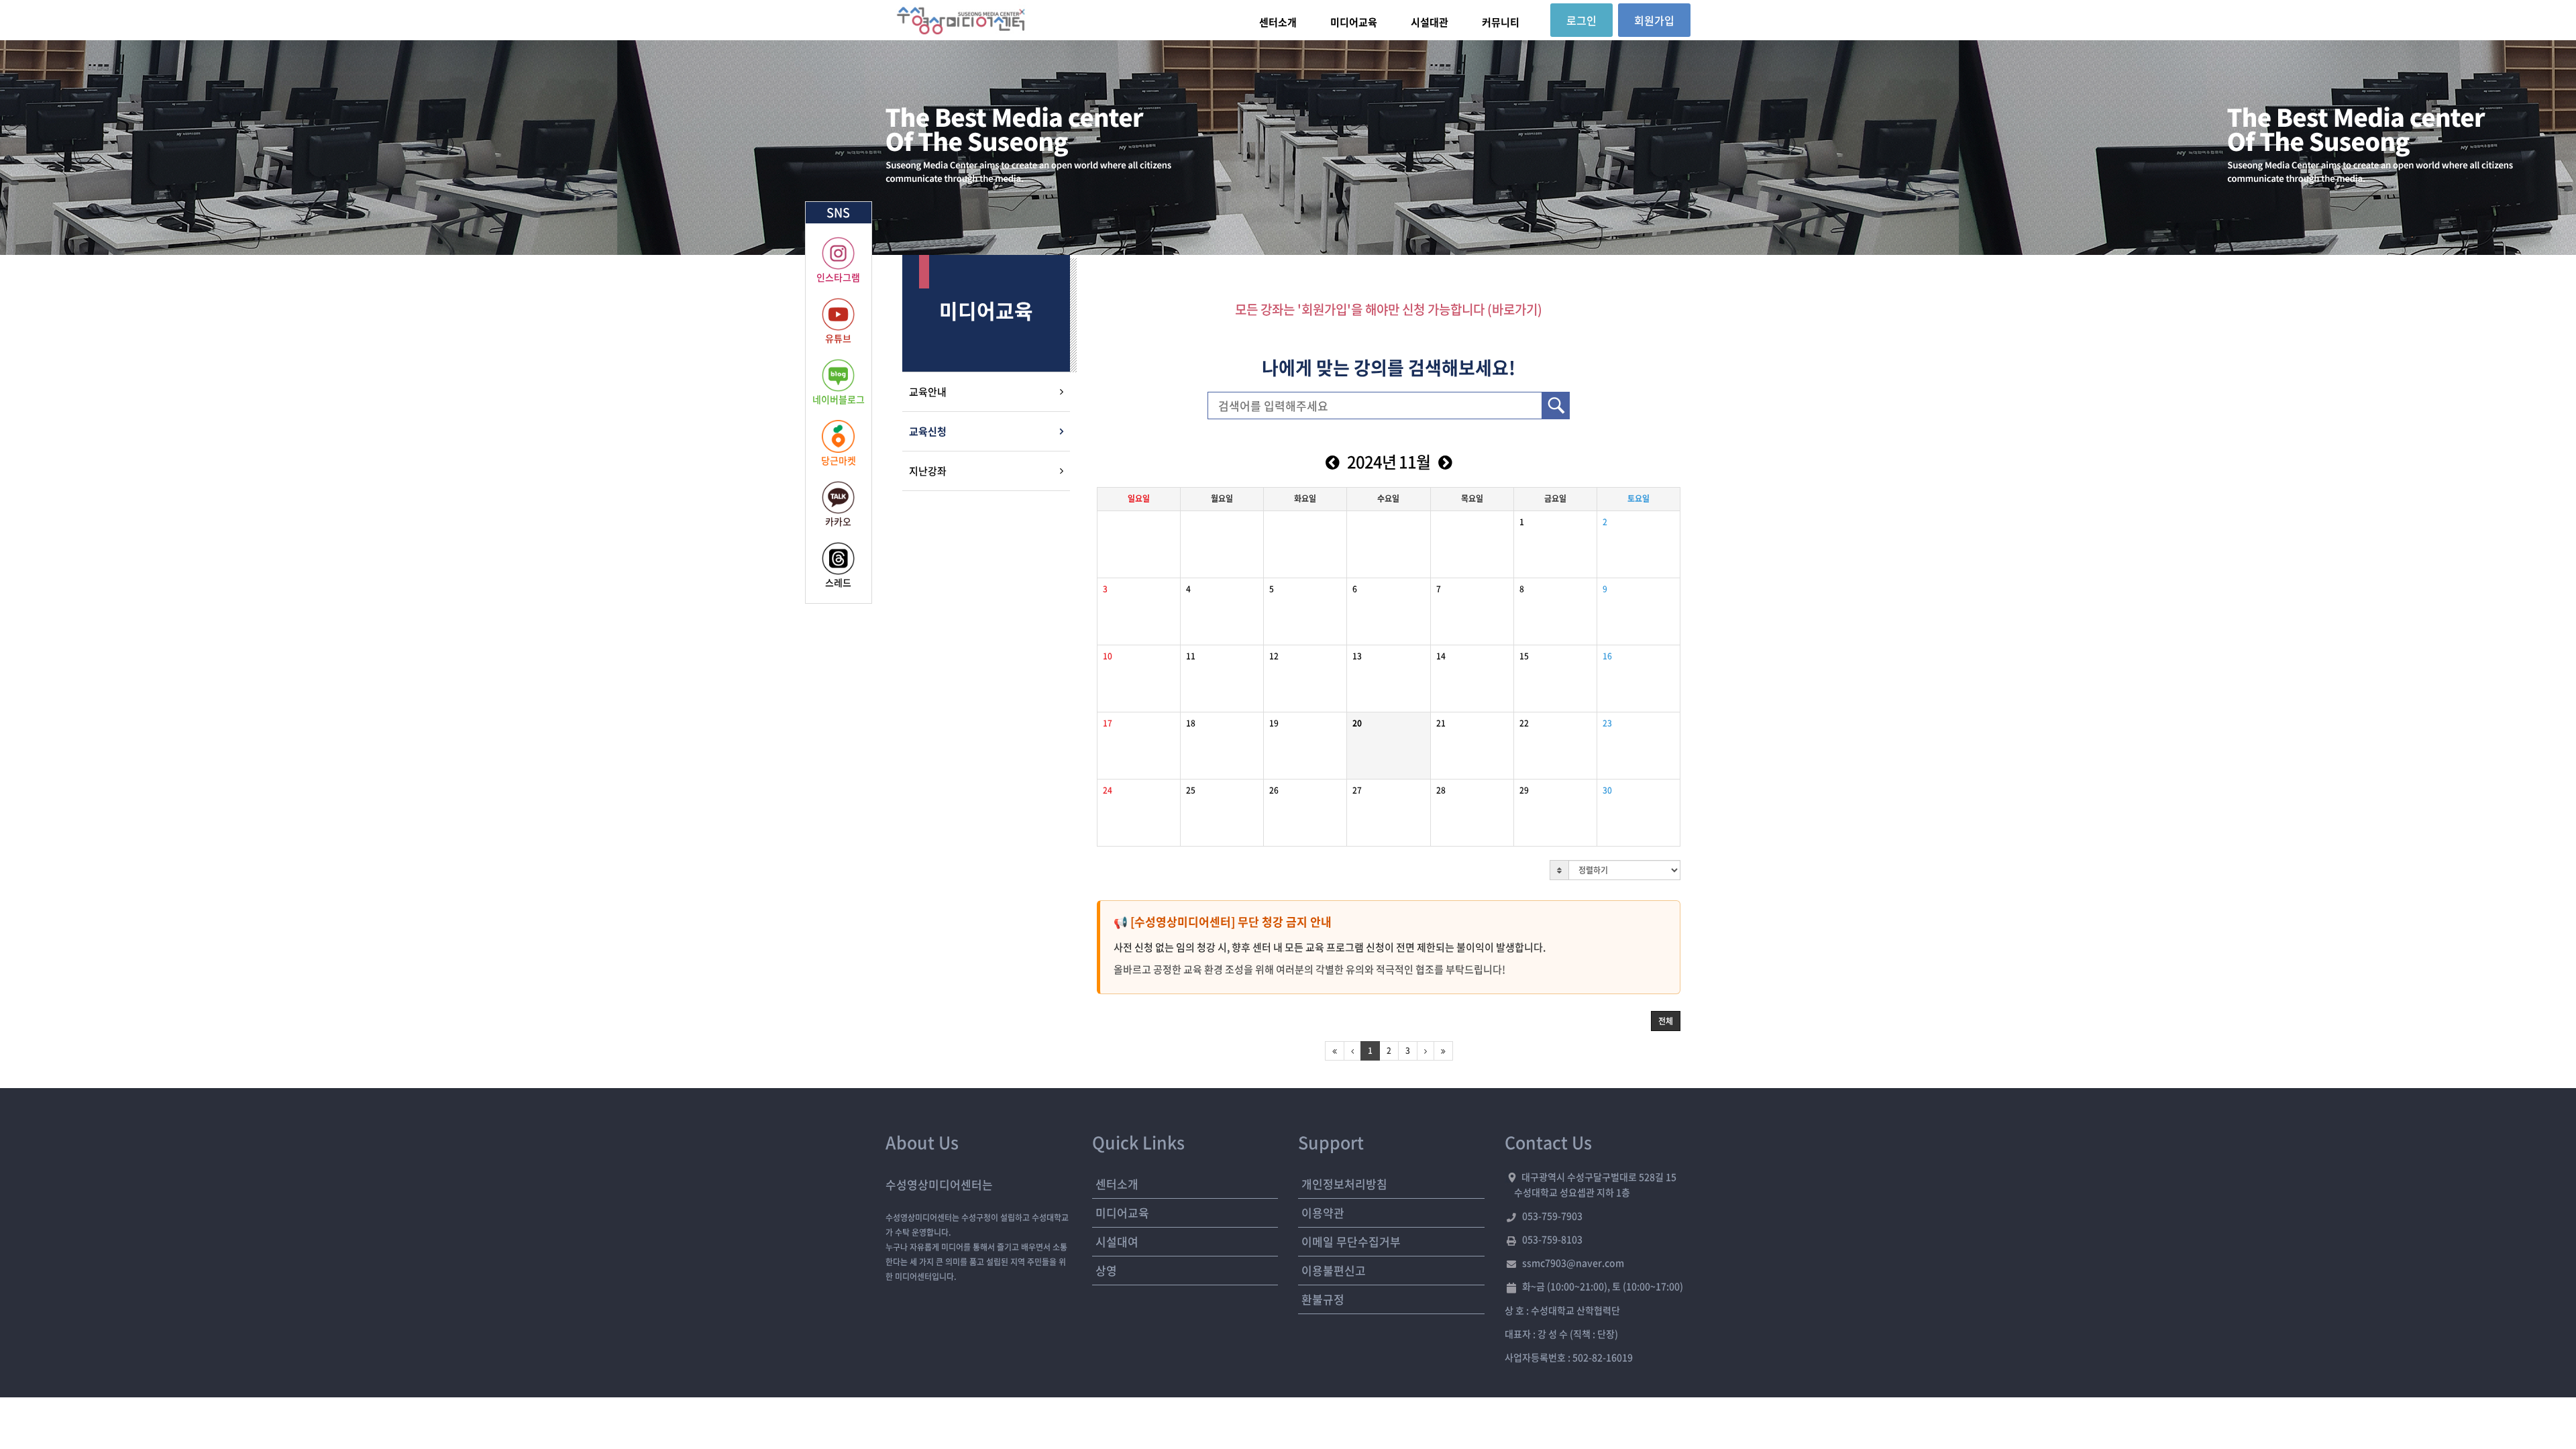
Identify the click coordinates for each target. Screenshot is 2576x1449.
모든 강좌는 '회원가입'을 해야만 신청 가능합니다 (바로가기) (1389, 309)
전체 (1666, 1021)
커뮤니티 (1501, 22)
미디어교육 (1354, 22)
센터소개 (1278, 22)
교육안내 (928, 392)
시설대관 (1430, 22)
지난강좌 (928, 471)
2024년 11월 (1389, 462)
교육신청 (928, 431)
